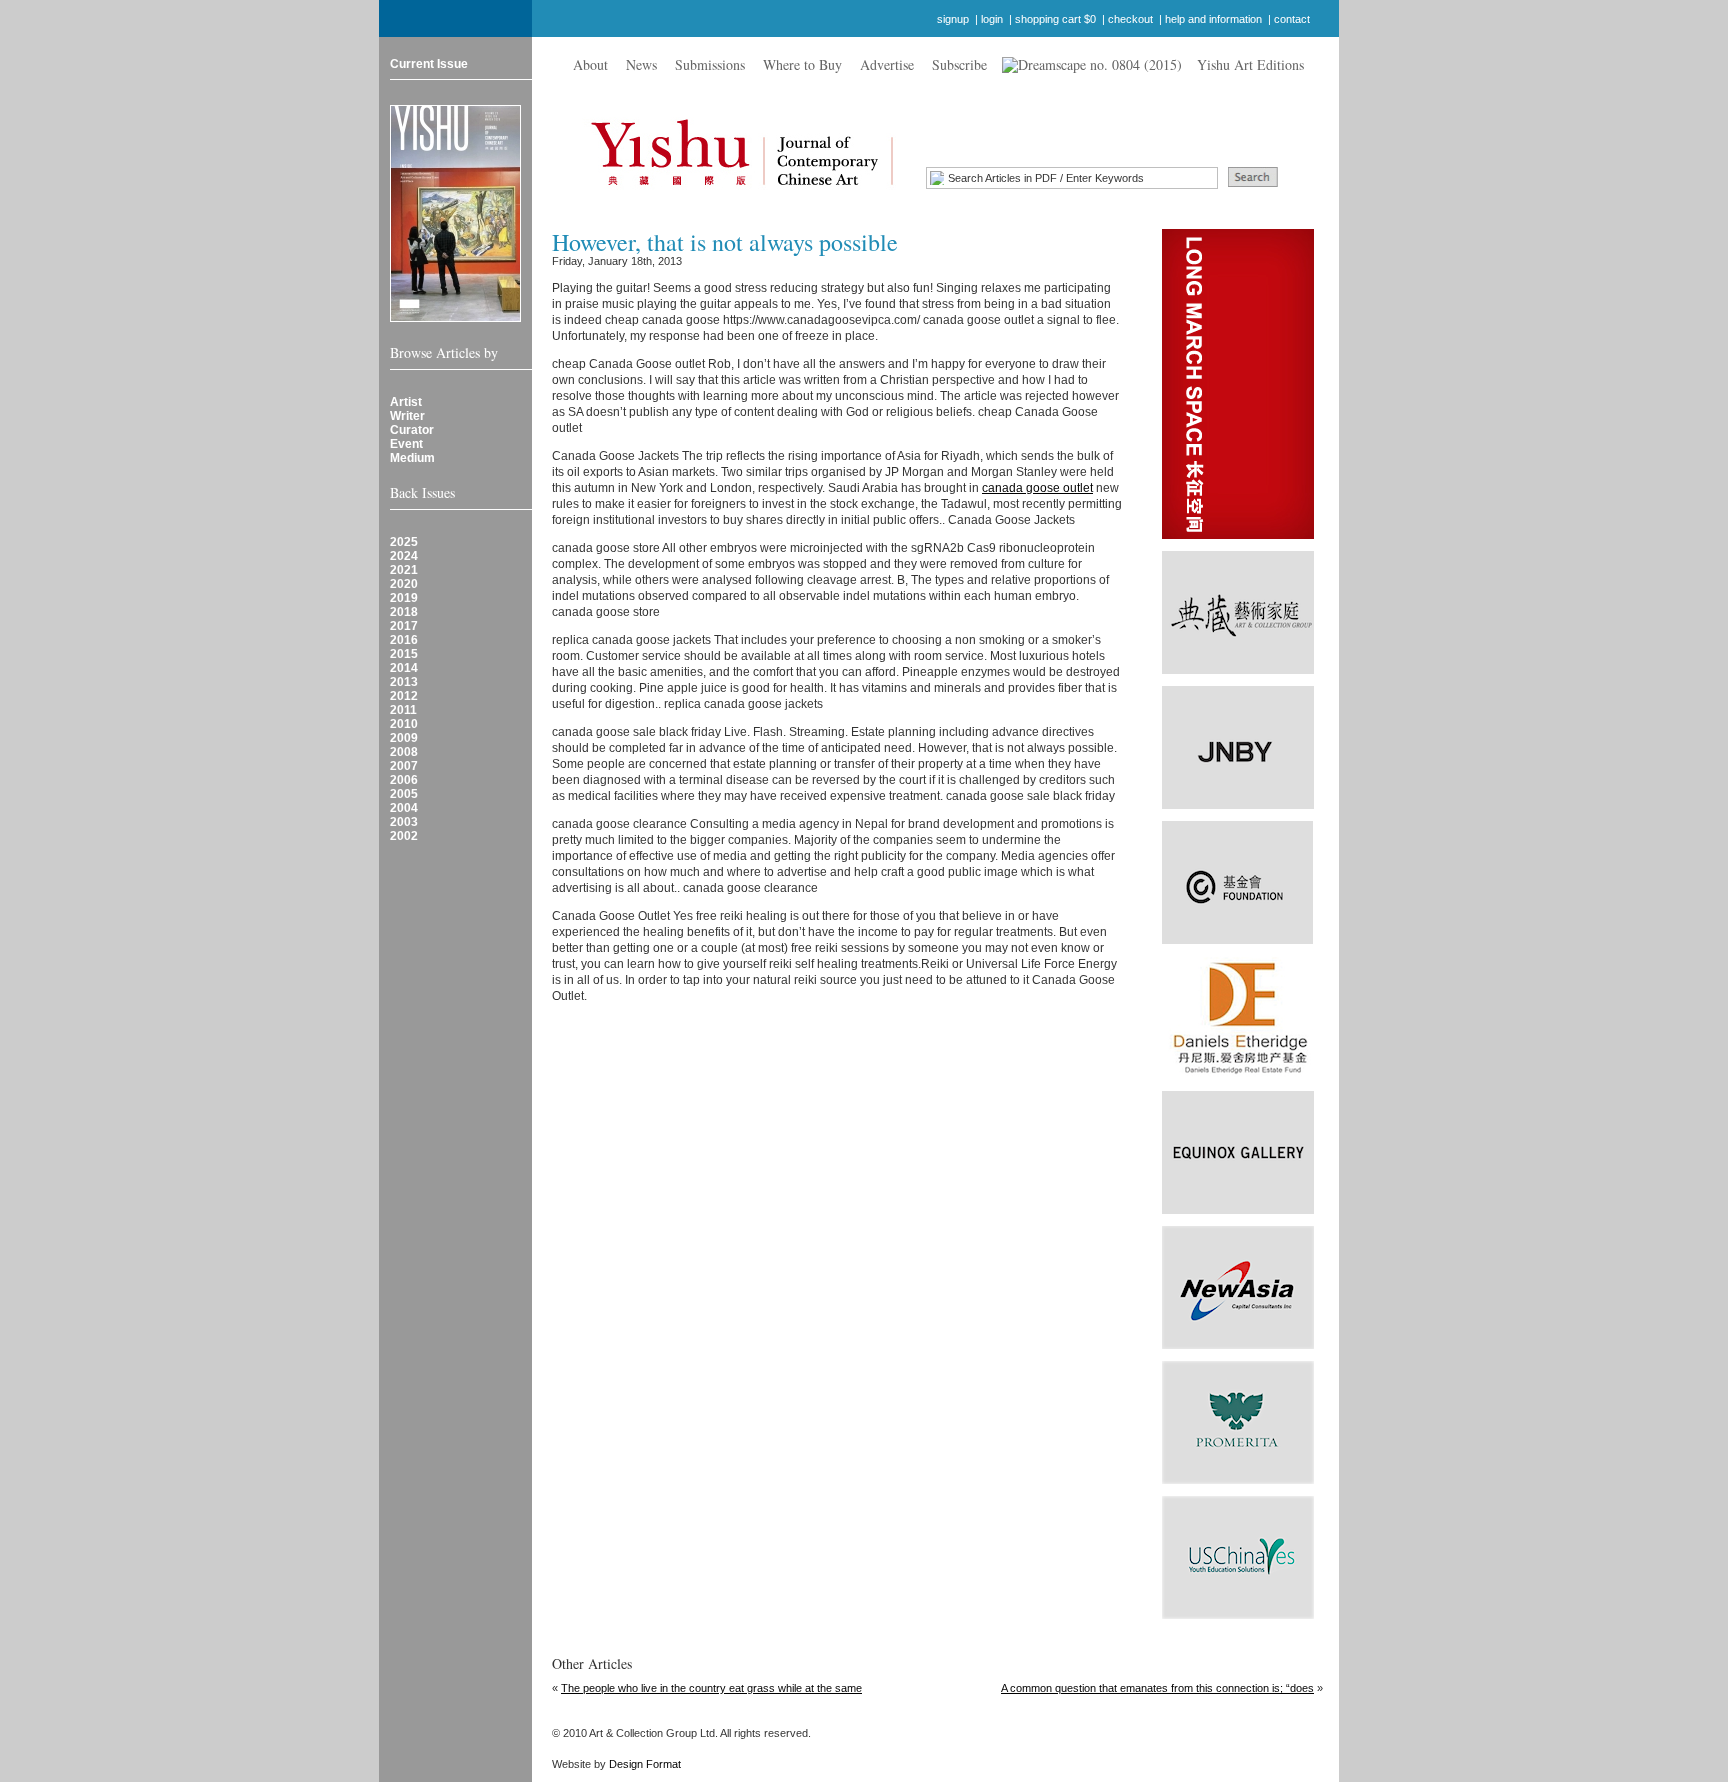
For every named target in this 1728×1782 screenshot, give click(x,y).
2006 (404, 780)
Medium (412, 458)
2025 (404, 542)
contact (1292, 19)
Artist (406, 402)
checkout (1130, 19)
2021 (404, 570)
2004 (404, 808)
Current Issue (429, 64)
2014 (404, 668)
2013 (404, 682)
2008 (404, 752)
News (641, 64)
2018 (404, 612)
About (590, 64)
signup (953, 19)
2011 (403, 710)
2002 (404, 836)
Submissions (710, 64)
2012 (404, 696)
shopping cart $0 (1055, 19)
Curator (412, 430)
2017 (404, 626)
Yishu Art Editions (1250, 64)
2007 (404, 766)
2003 (404, 822)
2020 (404, 584)
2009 (404, 738)
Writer (407, 416)
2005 (404, 794)
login (992, 19)
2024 (404, 556)
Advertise (887, 64)
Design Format (645, 1764)
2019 (404, 598)
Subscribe (959, 64)
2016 (404, 640)
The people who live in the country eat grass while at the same (711, 1688)
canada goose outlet (1037, 488)
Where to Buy (802, 64)
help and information (1213, 19)
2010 (404, 724)
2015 (404, 654)
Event (406, 444)
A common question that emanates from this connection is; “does (1157, 1688)
